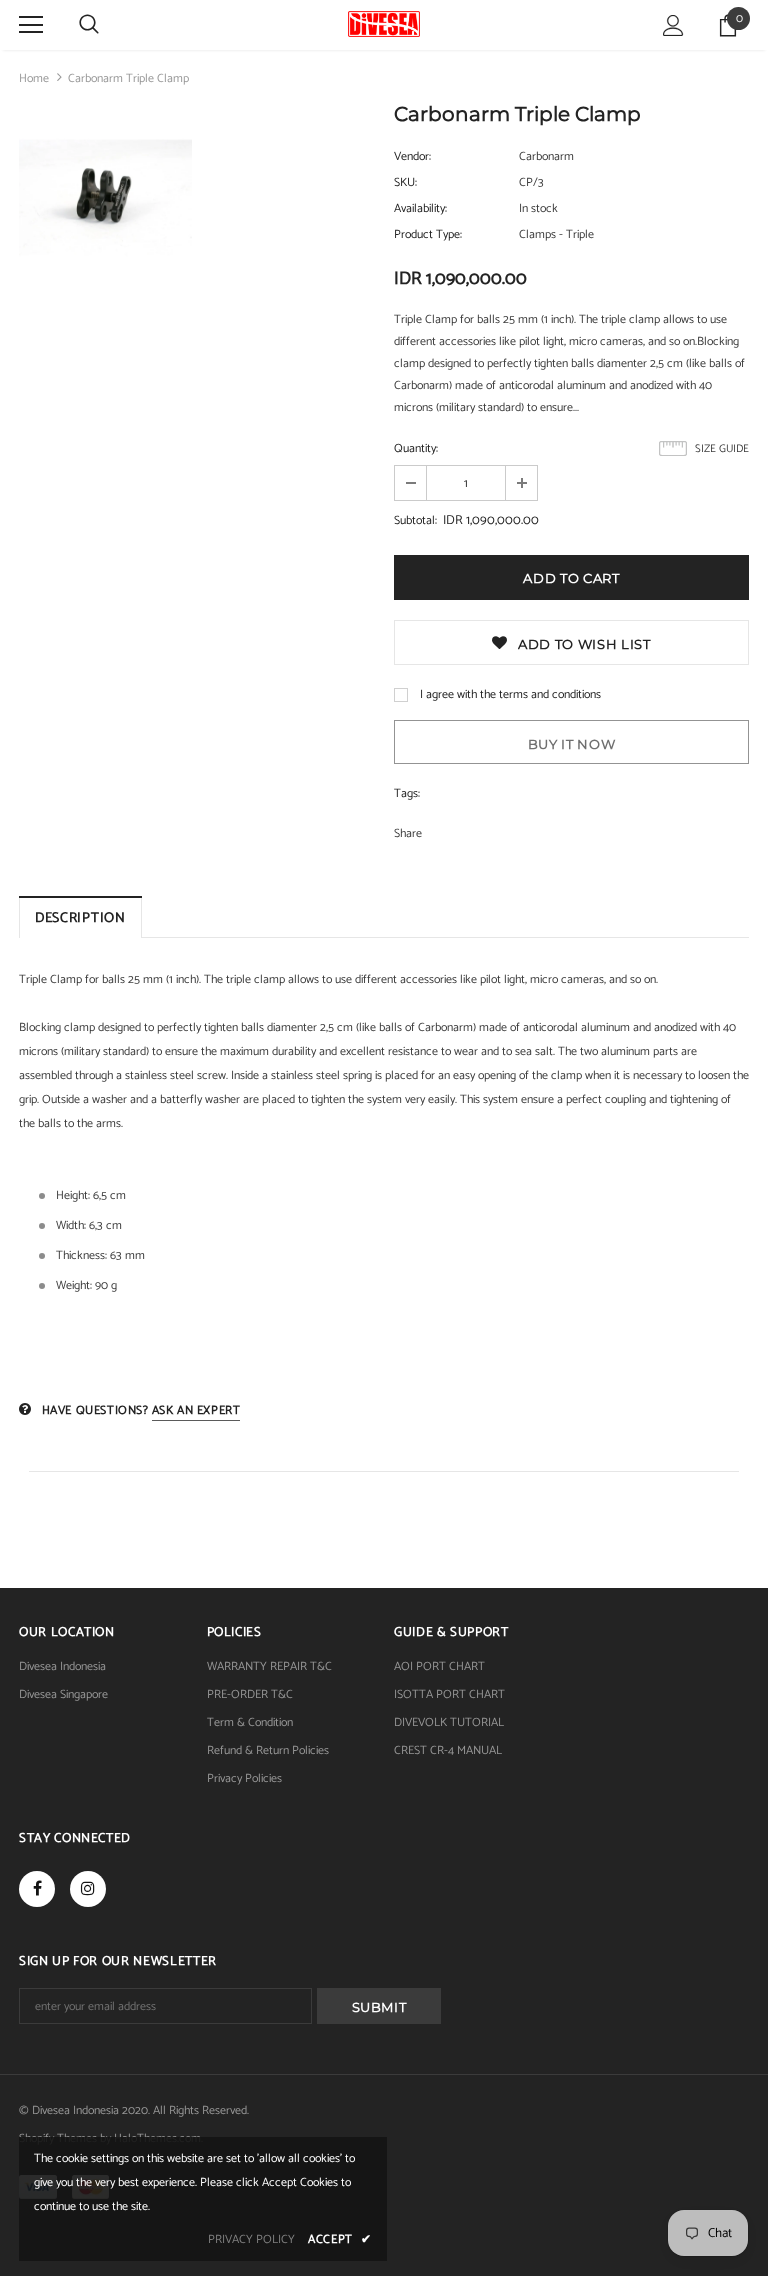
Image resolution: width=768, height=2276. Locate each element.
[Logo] (383, 24)
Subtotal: (415, 520)
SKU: (405, 182)
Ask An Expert (196, 1410)
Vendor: (412, 156)
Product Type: (428, 234)
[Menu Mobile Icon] (31, 25)
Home (34, 78)
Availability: (420, 208)
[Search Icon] (89, 25)
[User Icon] (673, 25)
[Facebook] (37, 1889)
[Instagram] (88, 1889)
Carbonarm (546, 156)
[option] (105, 201)
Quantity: (416, 448)
